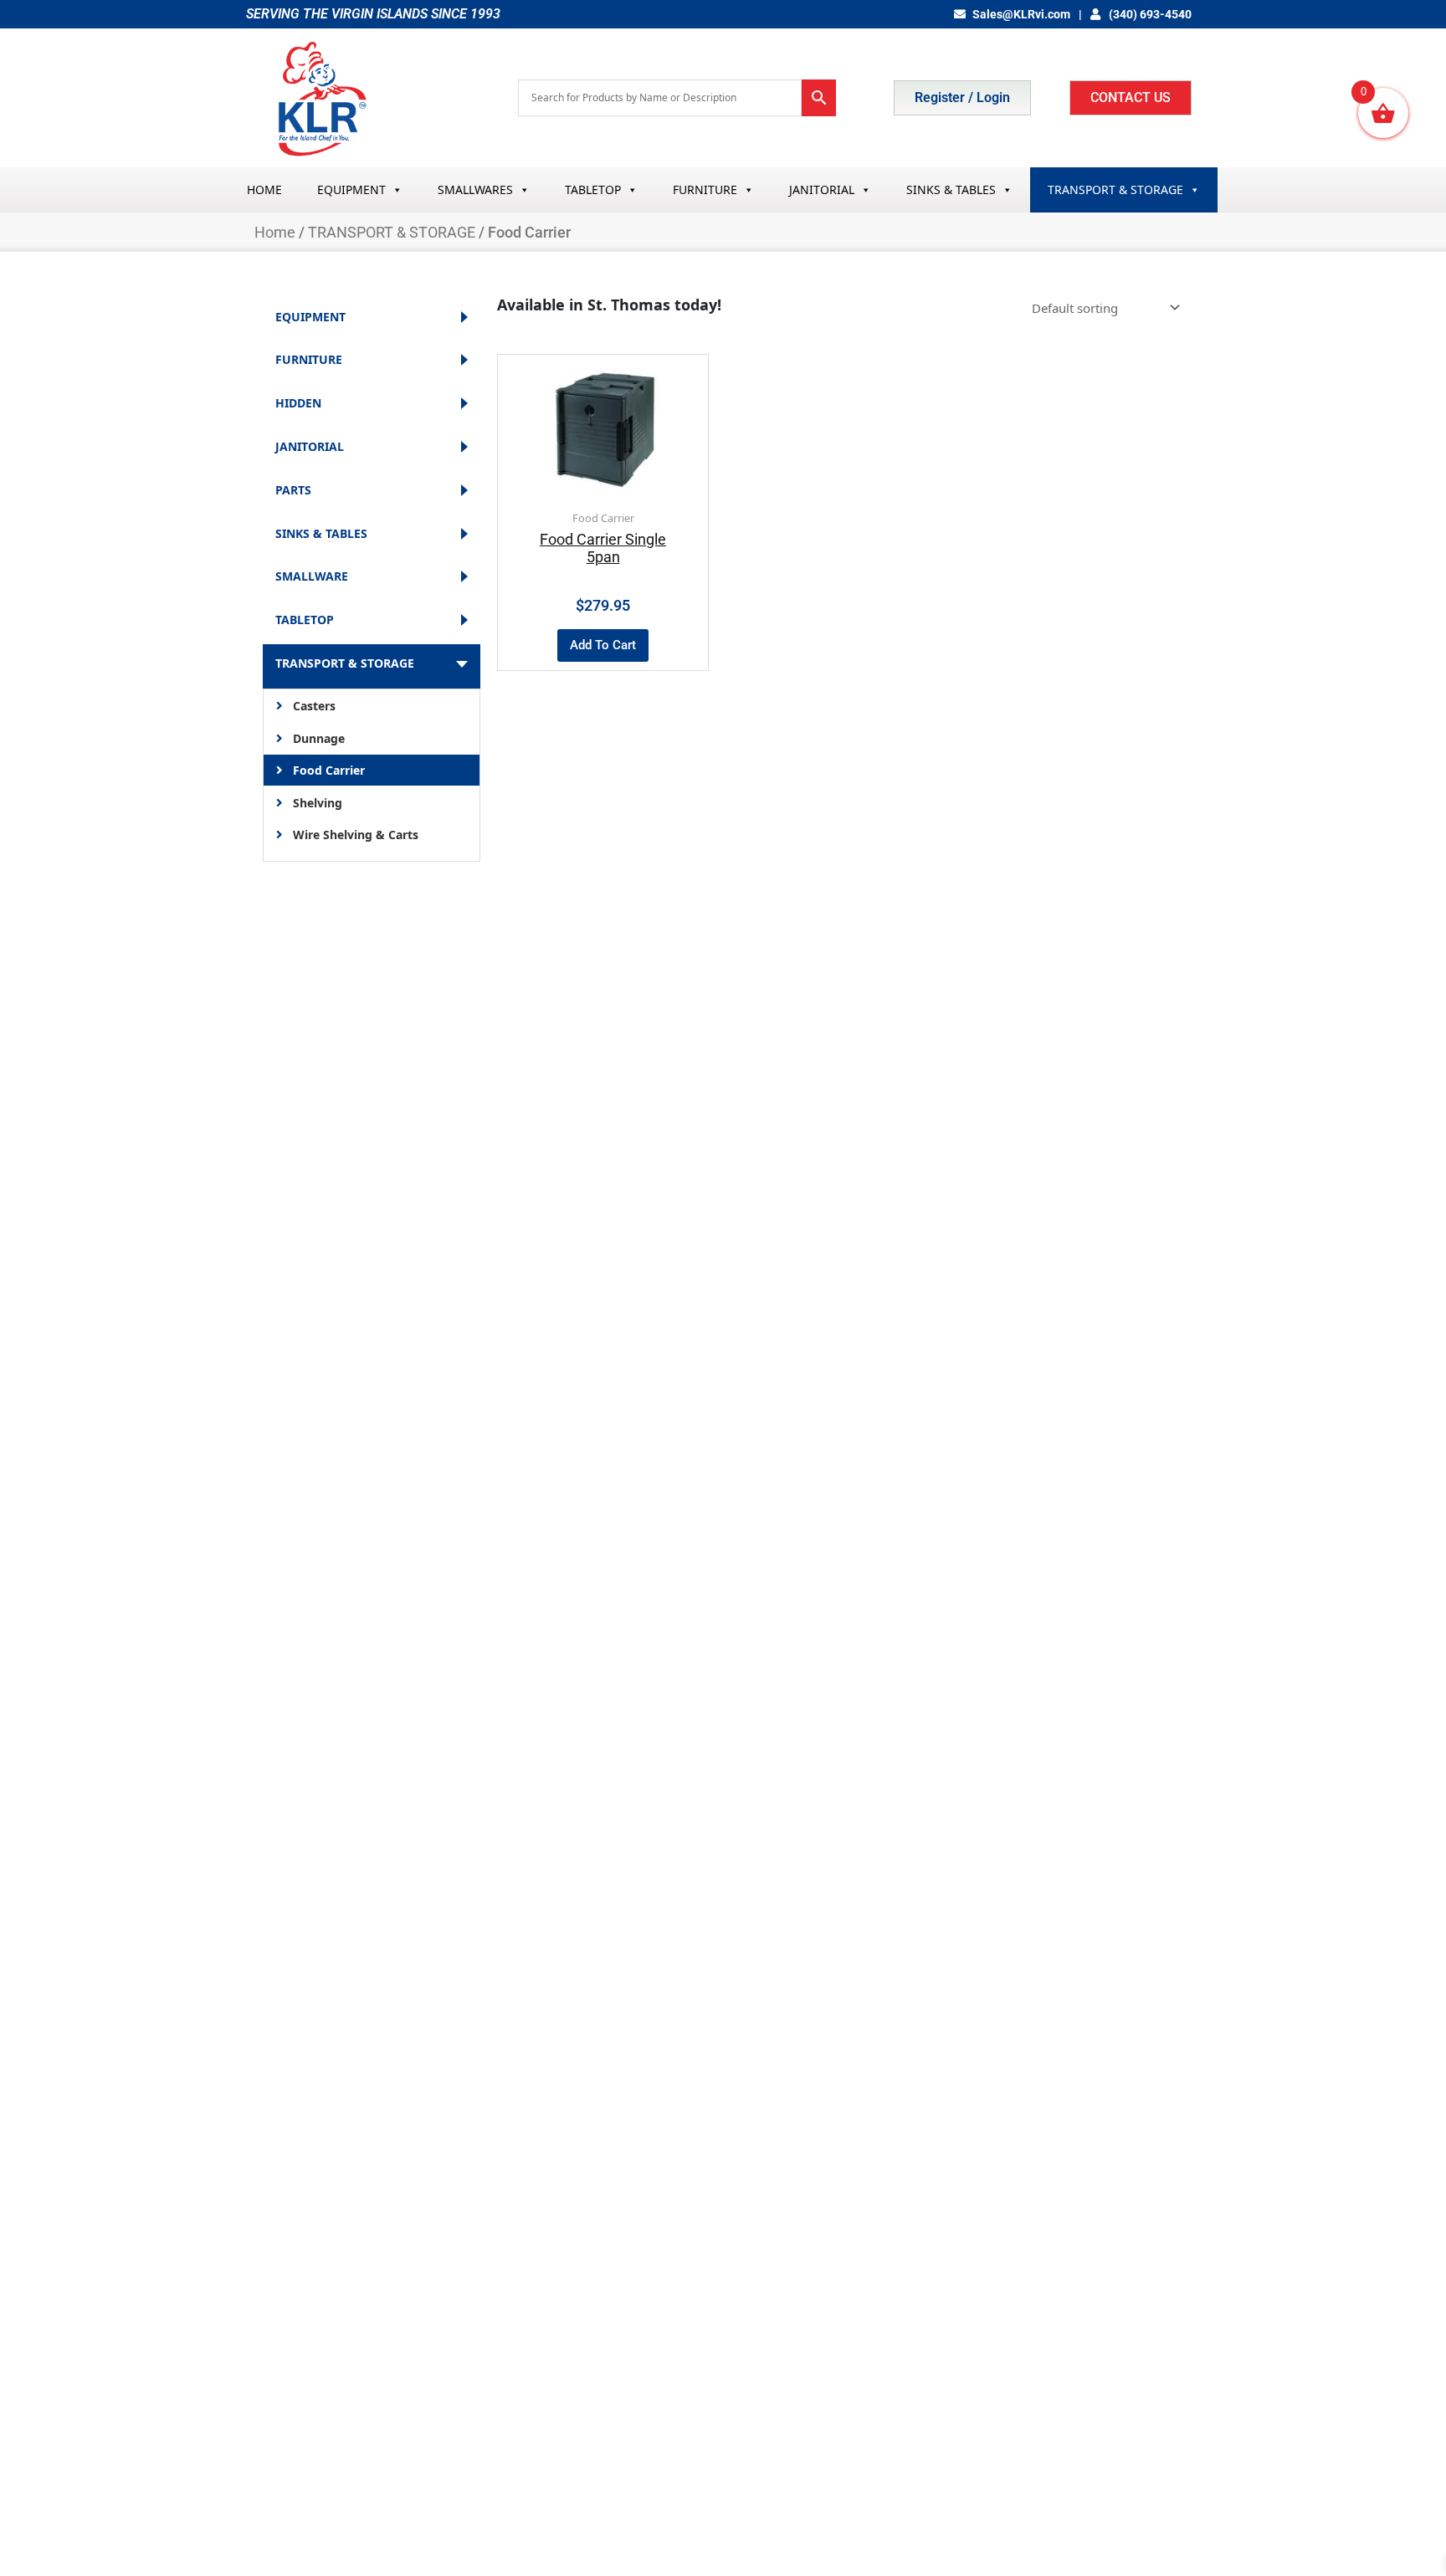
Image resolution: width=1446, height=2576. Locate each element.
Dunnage (319, 738)
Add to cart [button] (603, 645)
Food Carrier (329, 770)
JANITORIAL (822, 189)
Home (275, 232)
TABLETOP (593, 189)
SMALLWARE (312, 577)
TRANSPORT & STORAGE (1115, 189)
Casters (314, 706)
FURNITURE (705, 189)
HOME (264, 189)
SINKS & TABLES (951, 189)
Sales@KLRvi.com (1021, 14)
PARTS (293, 491)
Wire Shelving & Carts (356, 835)
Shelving (318, 803)
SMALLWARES (475, 189)
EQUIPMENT (351, 189)
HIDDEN (298, 404)
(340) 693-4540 (1149, 14)
